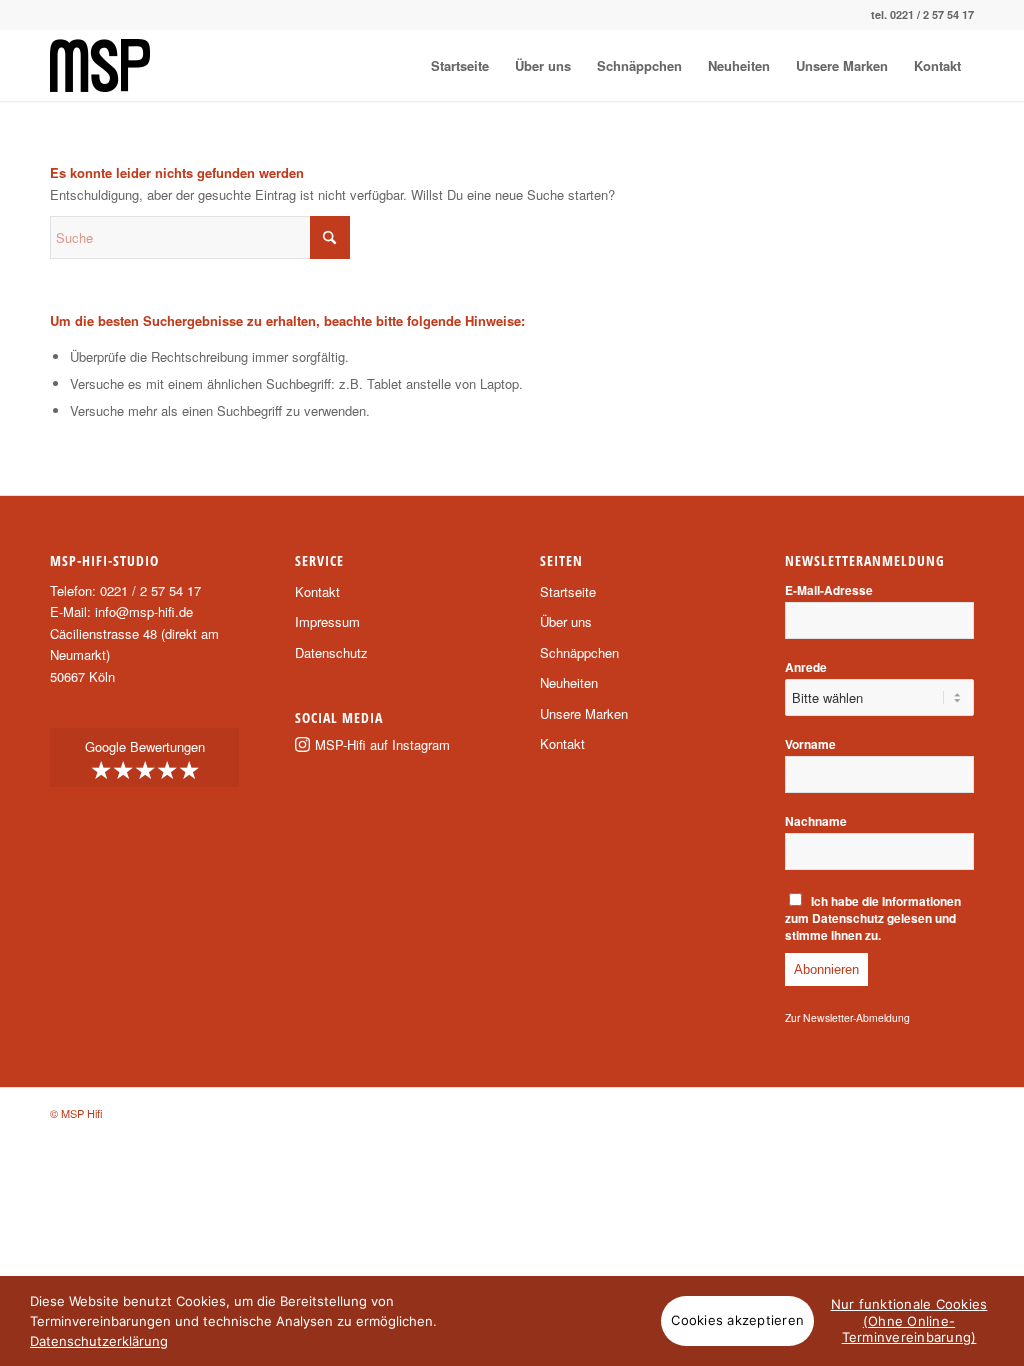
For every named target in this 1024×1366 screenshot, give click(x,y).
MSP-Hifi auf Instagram (382, 744)
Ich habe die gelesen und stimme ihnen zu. (873, 918)
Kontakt (317, 591)
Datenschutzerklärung (99, 1341)
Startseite (568, 591)
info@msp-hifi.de (144, 611)
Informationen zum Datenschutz (873, 910)
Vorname (810, 744)
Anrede (806, 667)
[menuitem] (460, 65)
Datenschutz (331, 652)
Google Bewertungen (145, 761)
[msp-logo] (100, 65)
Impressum (327, 621)
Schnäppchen (579, 652)
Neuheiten (569, 682)
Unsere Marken (584, 713)
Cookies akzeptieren (737, 1320)
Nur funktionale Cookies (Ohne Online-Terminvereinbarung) (909, 1321)
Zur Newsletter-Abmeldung (847, 1017)
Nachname (816, 821)
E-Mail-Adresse (829, 590)
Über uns (566, 621)
